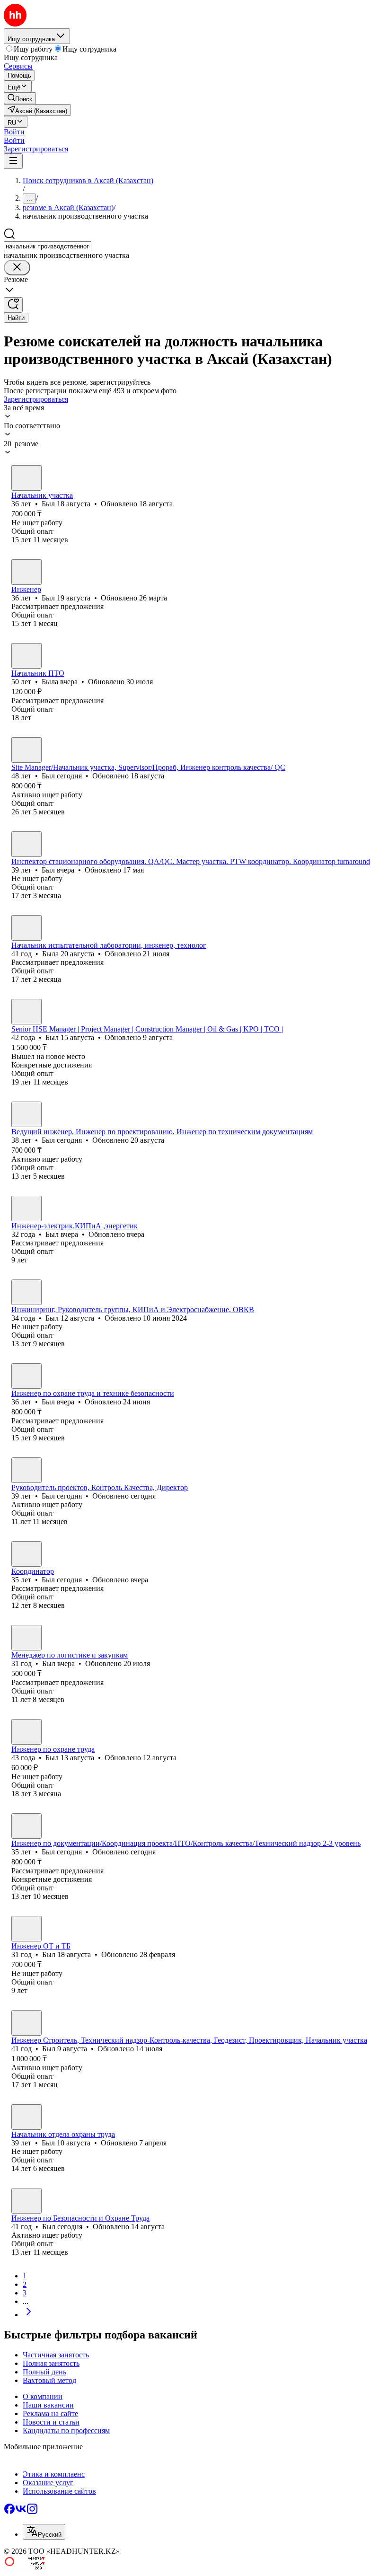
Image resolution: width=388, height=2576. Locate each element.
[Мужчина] (26, 478)
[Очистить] (17, 268)
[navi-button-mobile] (13, 161)
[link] (20, 98)
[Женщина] (26, 656)
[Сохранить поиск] (13, 305)
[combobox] (48, 246)
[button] (14, 132)
